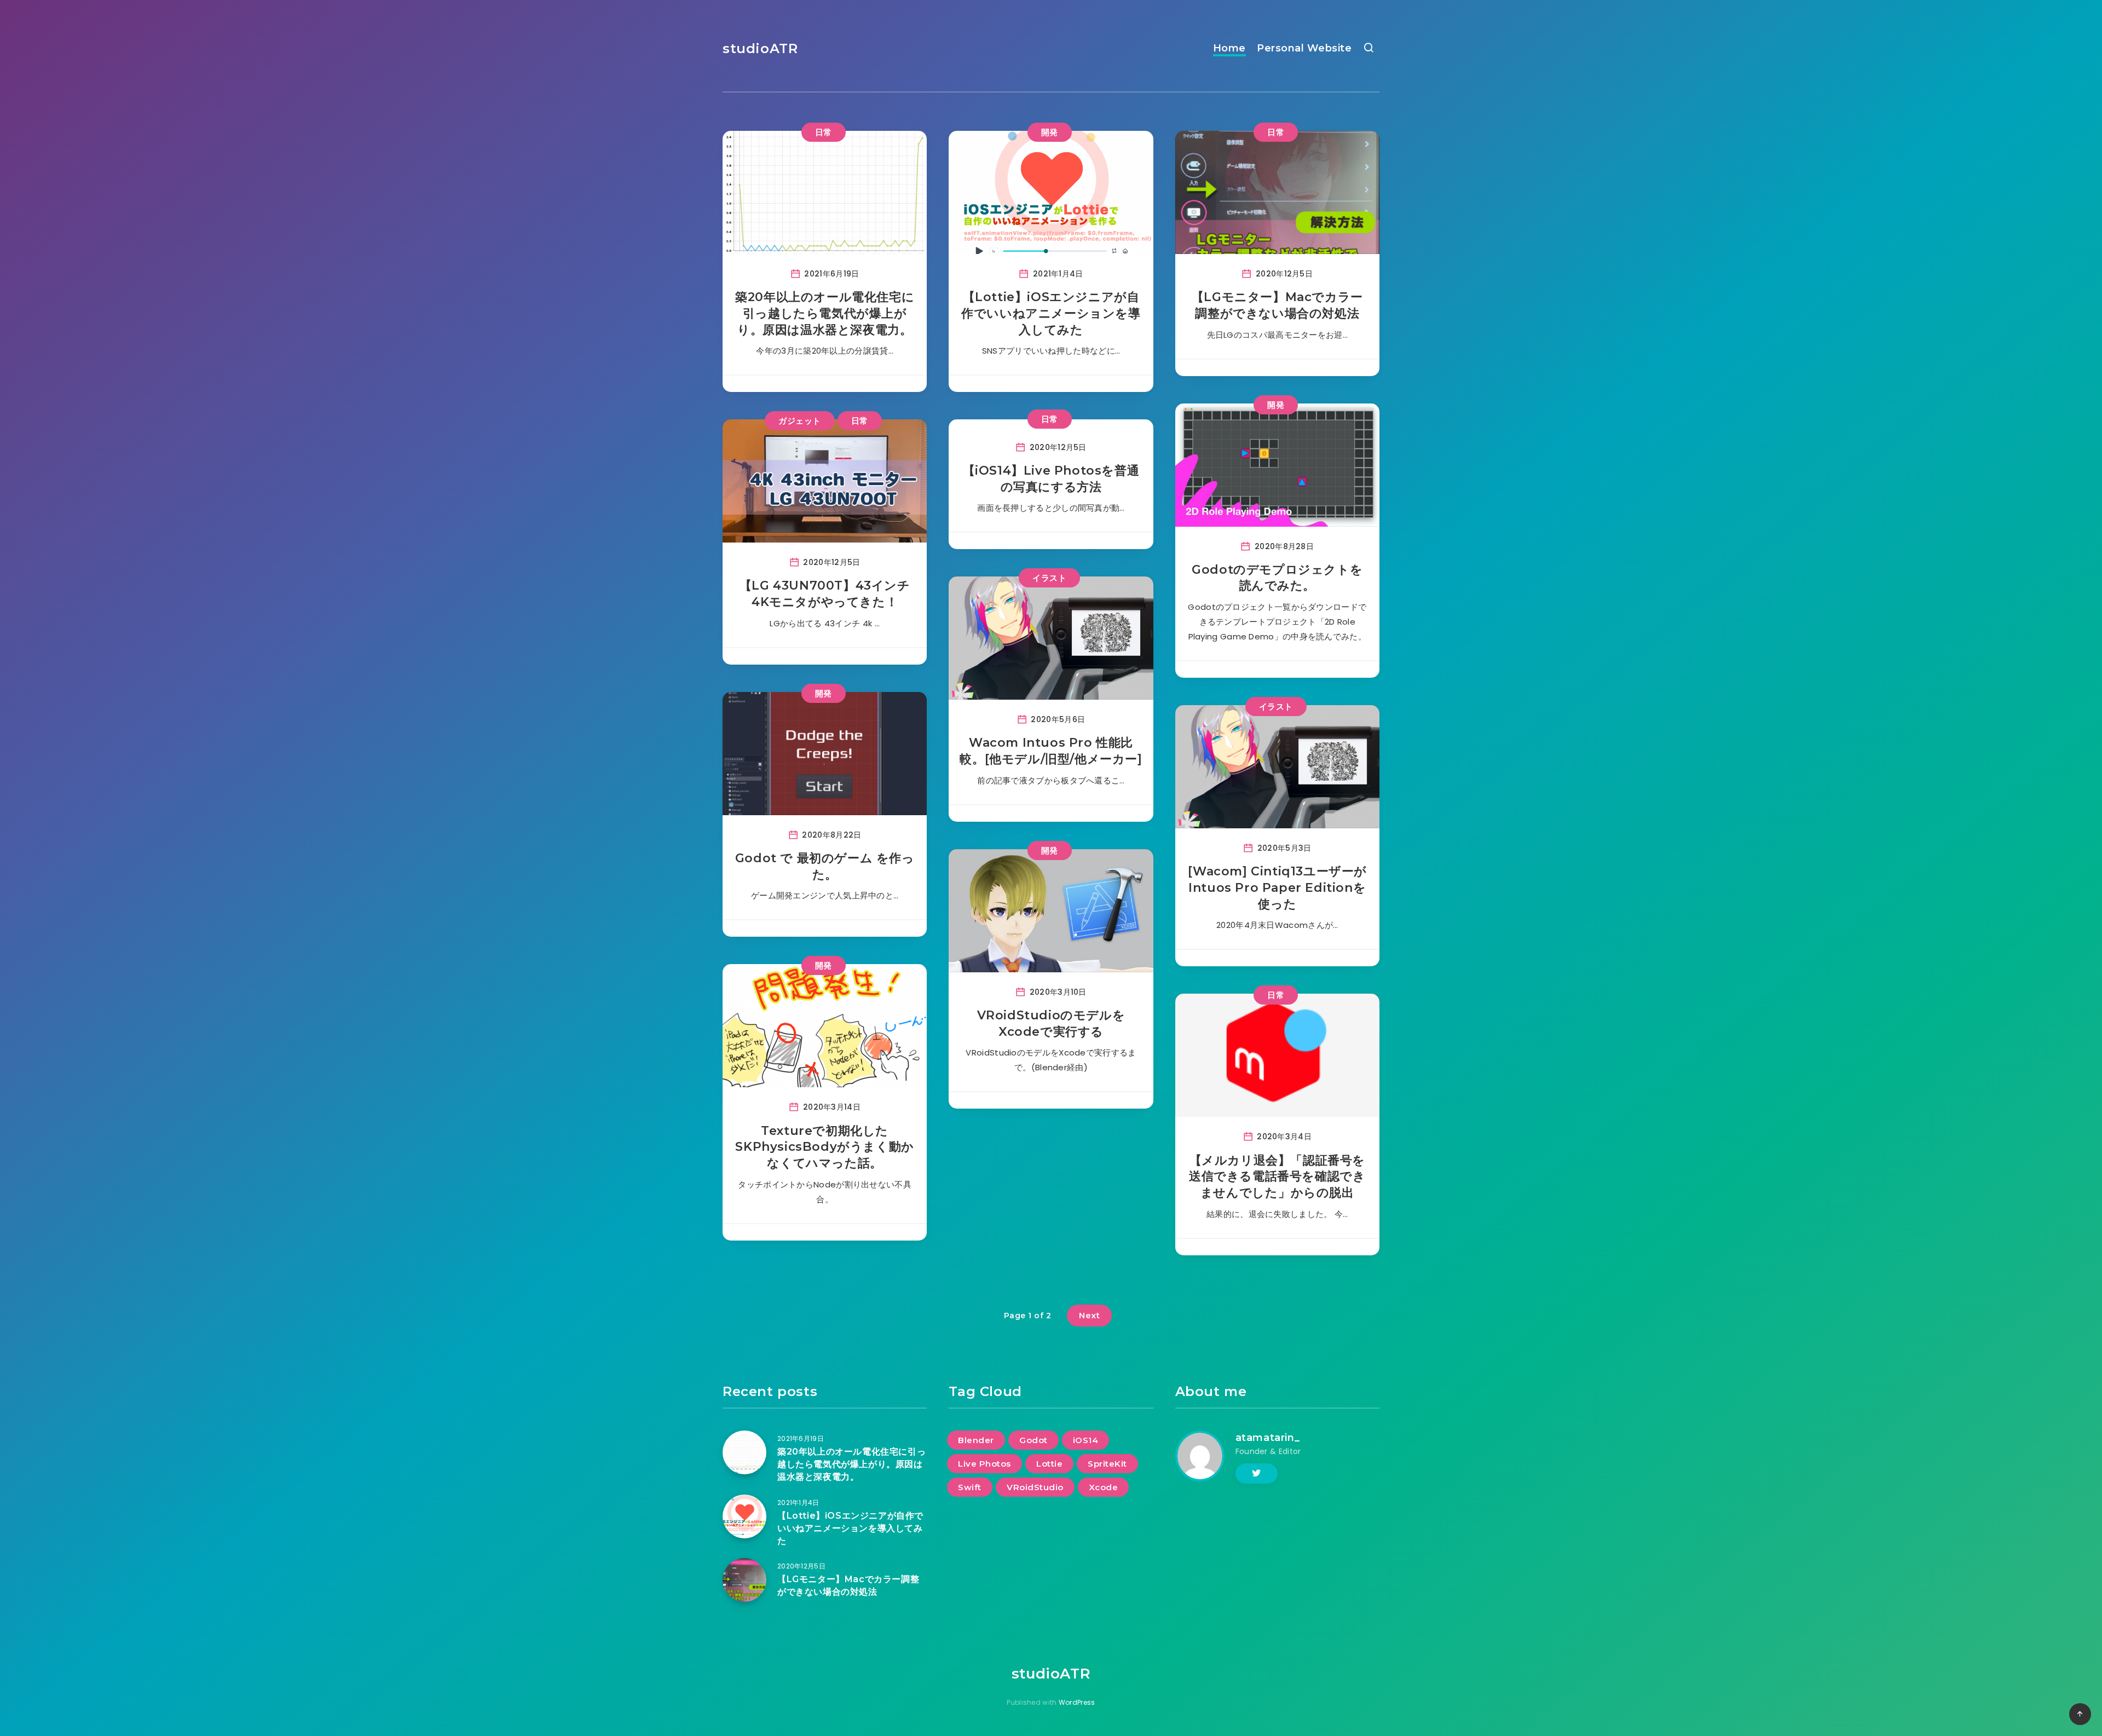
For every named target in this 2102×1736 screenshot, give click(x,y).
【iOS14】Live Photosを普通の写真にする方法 (1051, 479)
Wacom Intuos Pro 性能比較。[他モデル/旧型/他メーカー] (1051, 751)
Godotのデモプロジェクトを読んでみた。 (1277, 578)
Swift (970, 1487)
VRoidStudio (1035, 1487)
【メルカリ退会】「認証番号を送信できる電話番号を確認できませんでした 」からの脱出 (1277, 1176)
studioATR (760, 48)
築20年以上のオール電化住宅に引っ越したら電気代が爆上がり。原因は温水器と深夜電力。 (825, 313)
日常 (824, 132)
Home (1229, 48)
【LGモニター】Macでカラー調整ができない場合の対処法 (1277, 305)
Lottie (1049, 1464)
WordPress (1077, 1702)
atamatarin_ (1268, 1438)
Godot (1033, 1440)
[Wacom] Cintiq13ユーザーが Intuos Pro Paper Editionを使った (1278, 887)
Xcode (1104, 1487)
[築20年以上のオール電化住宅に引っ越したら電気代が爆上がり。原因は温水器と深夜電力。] (744, 1452)
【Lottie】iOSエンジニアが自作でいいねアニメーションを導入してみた (1051, 313)
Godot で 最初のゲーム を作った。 (825, 866)
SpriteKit (1107, 1464)
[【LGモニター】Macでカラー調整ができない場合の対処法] (744, 1580)
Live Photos (984, 1464)
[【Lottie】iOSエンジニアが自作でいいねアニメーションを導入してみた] (744, 1516)
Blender (976, 1440)
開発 (1050, 132)
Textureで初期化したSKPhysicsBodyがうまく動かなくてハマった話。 (824, 1147)
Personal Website (1304, 48)
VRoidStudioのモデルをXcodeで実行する (1051, 1023)
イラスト (1049, 578)
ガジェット (800, 421)
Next (1089, 1315)
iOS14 (1086, 1440)
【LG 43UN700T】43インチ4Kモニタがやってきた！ (825, 594)
